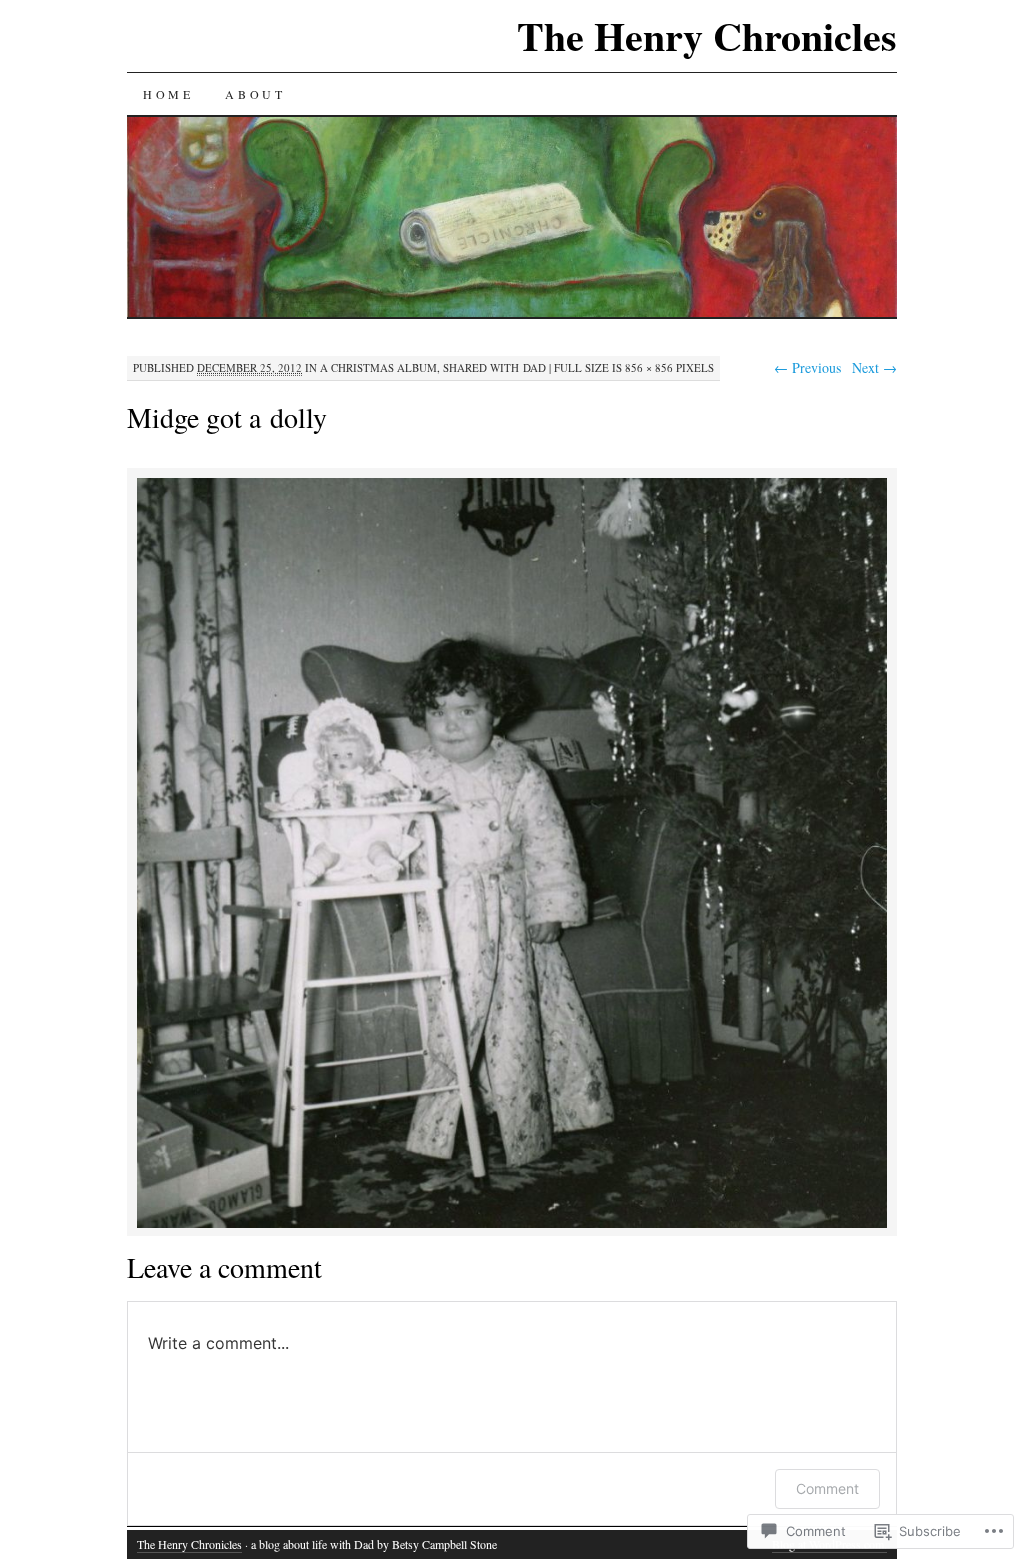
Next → (874, 367)
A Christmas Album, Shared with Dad (433, 367)
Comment (827, 1488)
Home (168, 94)
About (255, 94)
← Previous (807, 367)
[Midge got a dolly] (512, 1224)
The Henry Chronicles (707, 35)
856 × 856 (649, 367)
